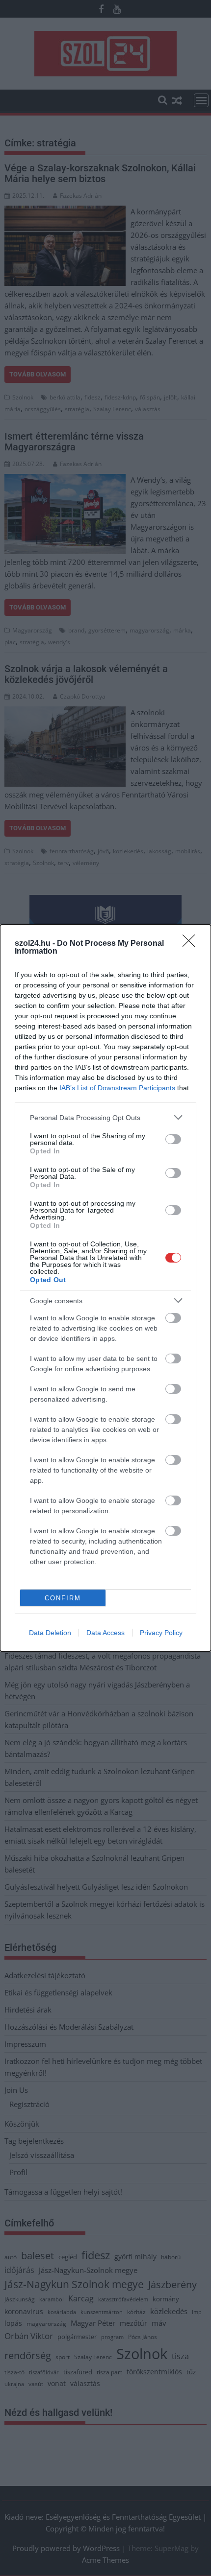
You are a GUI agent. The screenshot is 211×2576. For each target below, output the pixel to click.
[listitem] (105, 1117)
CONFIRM (63, 1598)
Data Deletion (50, 1633)
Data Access (105, 1633)
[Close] (192, 944)
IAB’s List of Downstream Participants (117, 1088)
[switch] (173, 1139)
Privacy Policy (161, 1633)
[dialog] (105, 1288)
